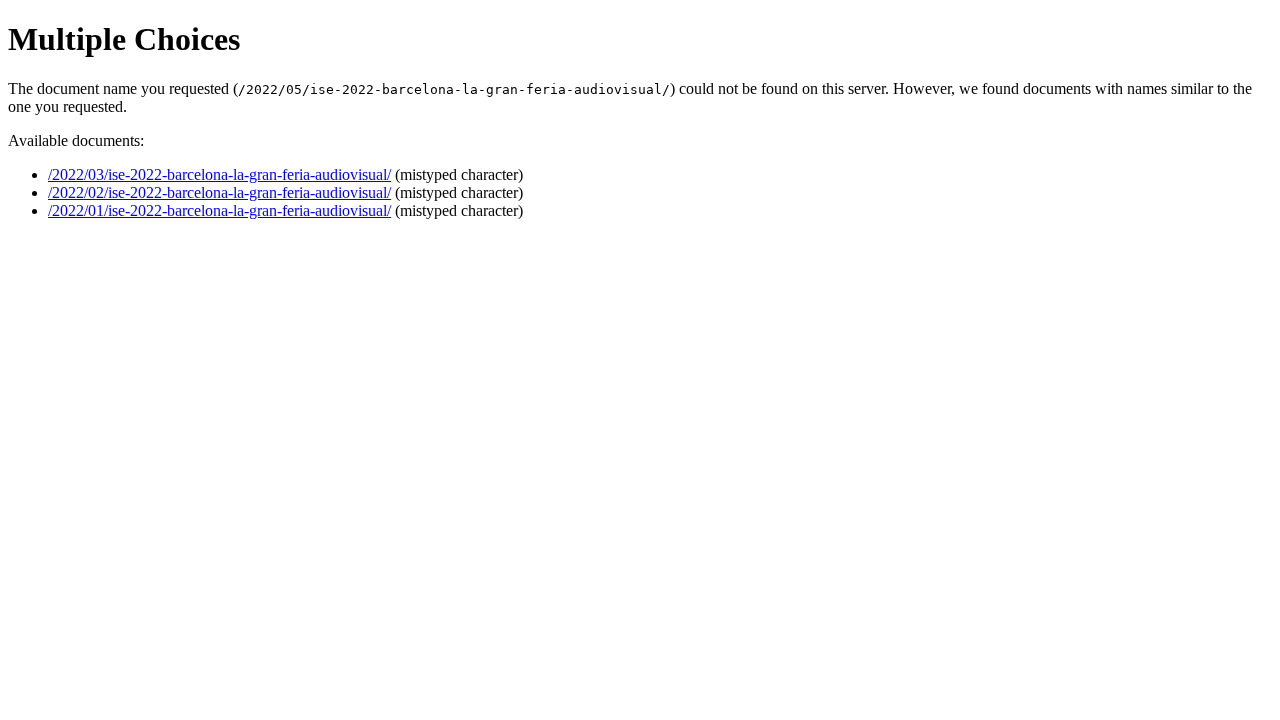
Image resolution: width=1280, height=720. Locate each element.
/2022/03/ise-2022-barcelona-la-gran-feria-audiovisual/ (219, 174)
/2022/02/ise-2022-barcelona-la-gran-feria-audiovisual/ (219, 192)
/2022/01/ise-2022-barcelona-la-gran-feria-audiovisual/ (219, 210)
